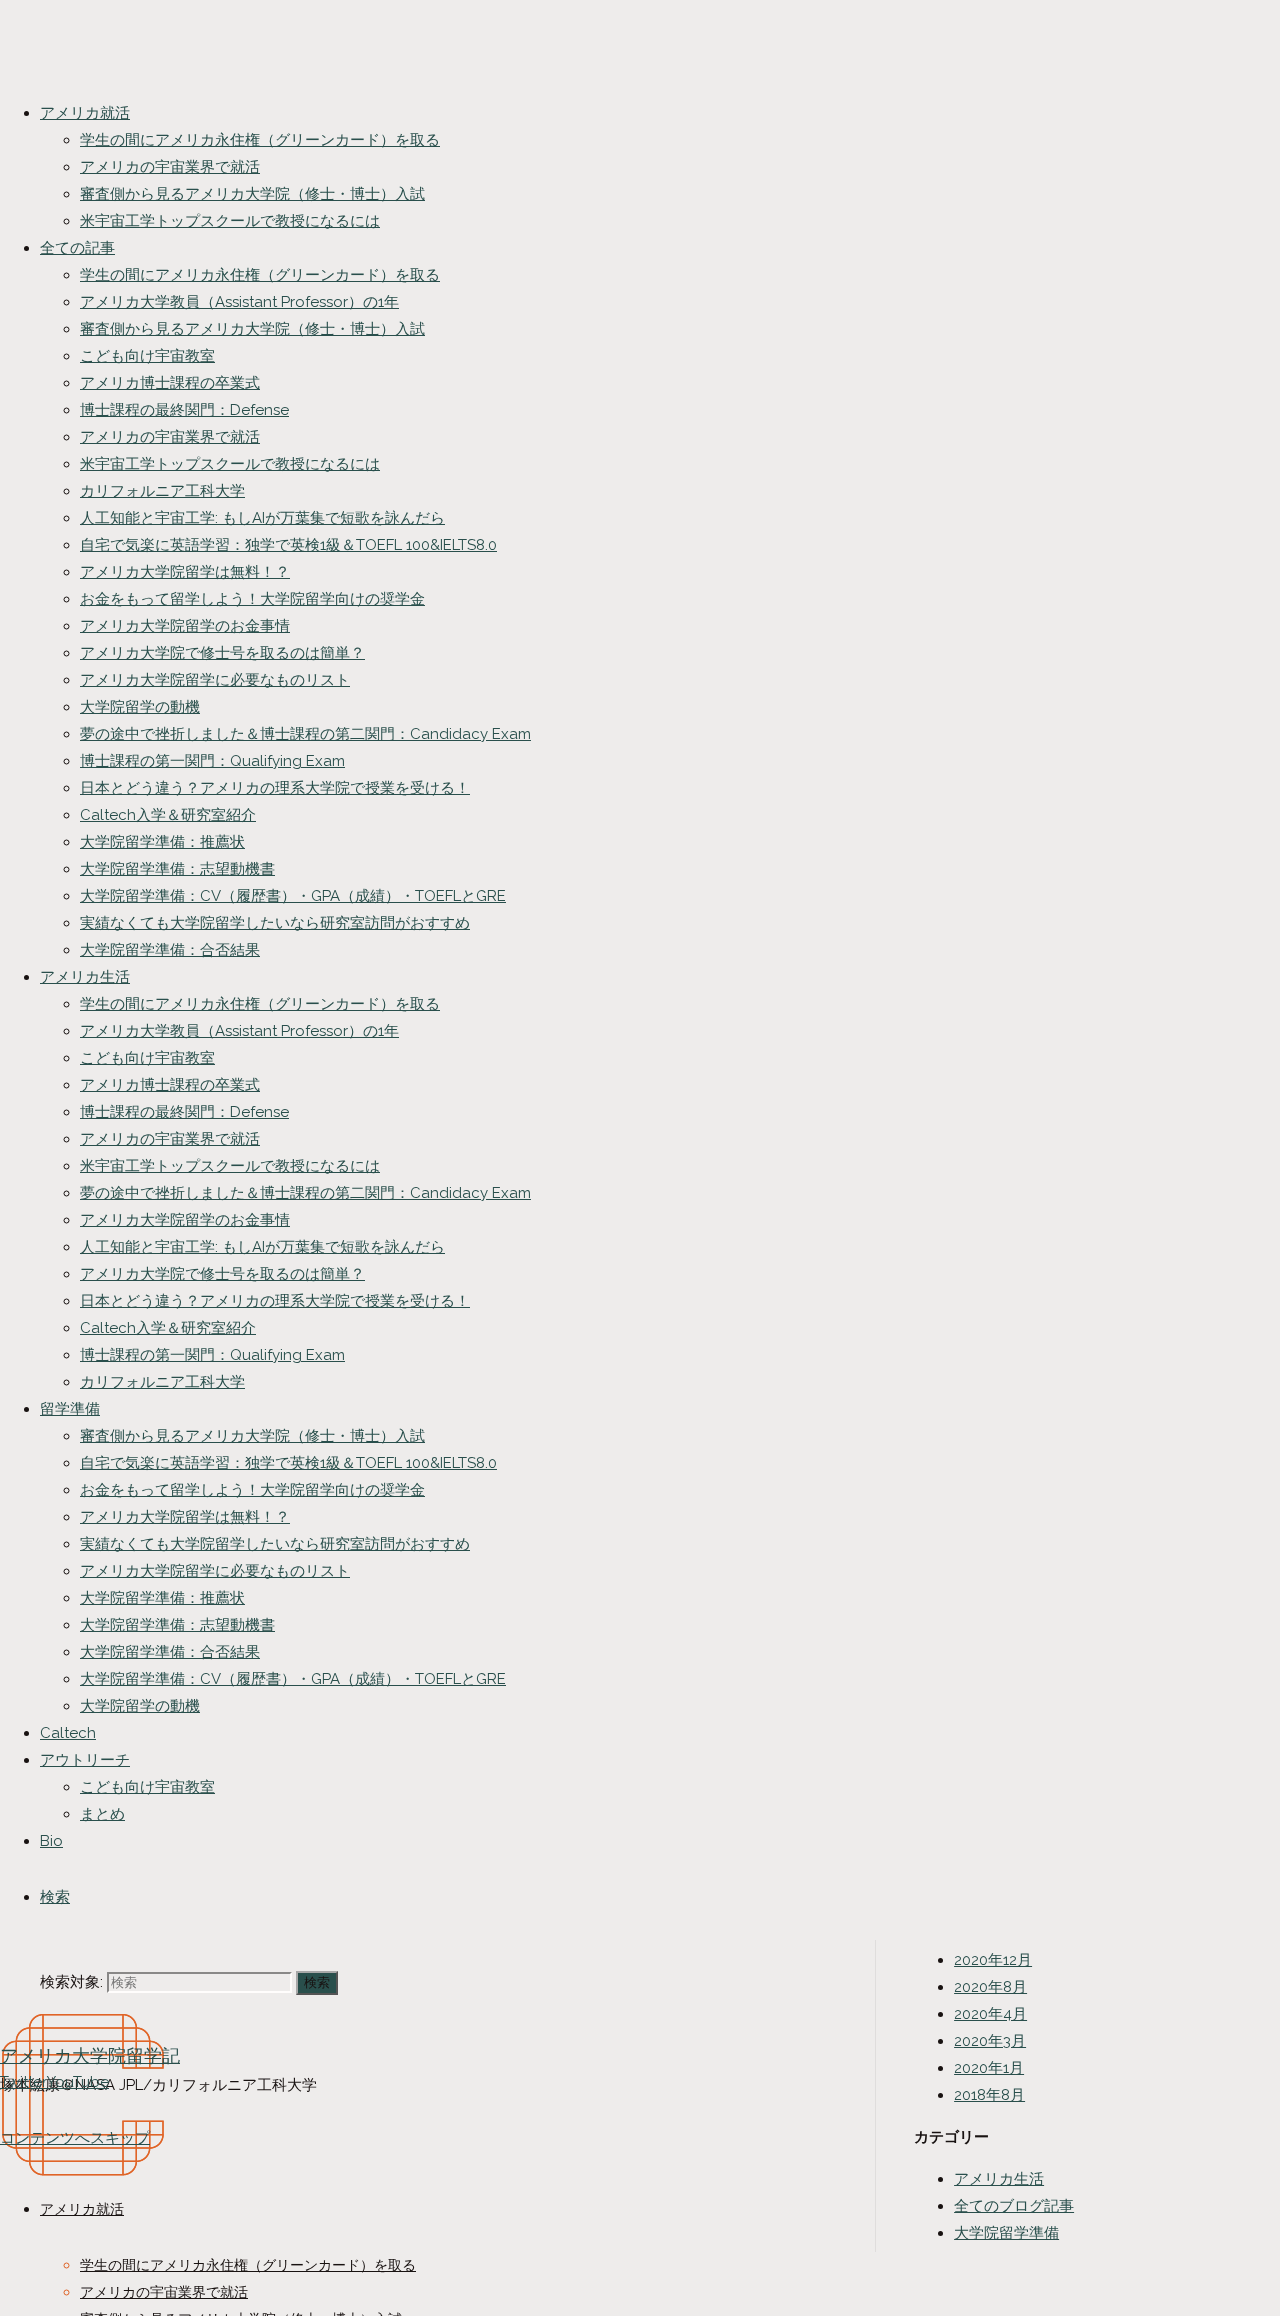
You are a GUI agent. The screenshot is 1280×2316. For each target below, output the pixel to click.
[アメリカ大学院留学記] (83, 2231)
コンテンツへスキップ (75, 2138)
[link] (55, 1897)
